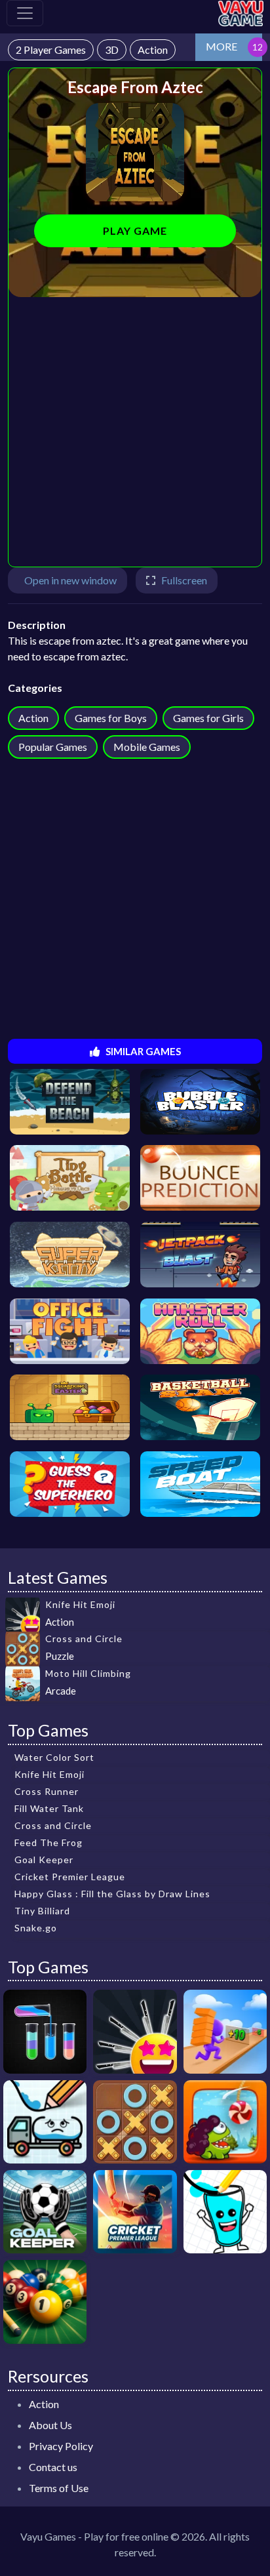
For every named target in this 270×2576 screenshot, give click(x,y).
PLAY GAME (135, 231)
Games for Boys (111, 718)
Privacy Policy (61, 2446)
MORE (222, 46)
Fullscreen (184, 580)
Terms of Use (59, 2488)
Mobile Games (147, 747)
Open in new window (70, 580)
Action (33, 718)
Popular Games (53, 747)
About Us (50, 2425)
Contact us (53, 2467)
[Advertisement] (135, 432)
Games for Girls (208, 718)
